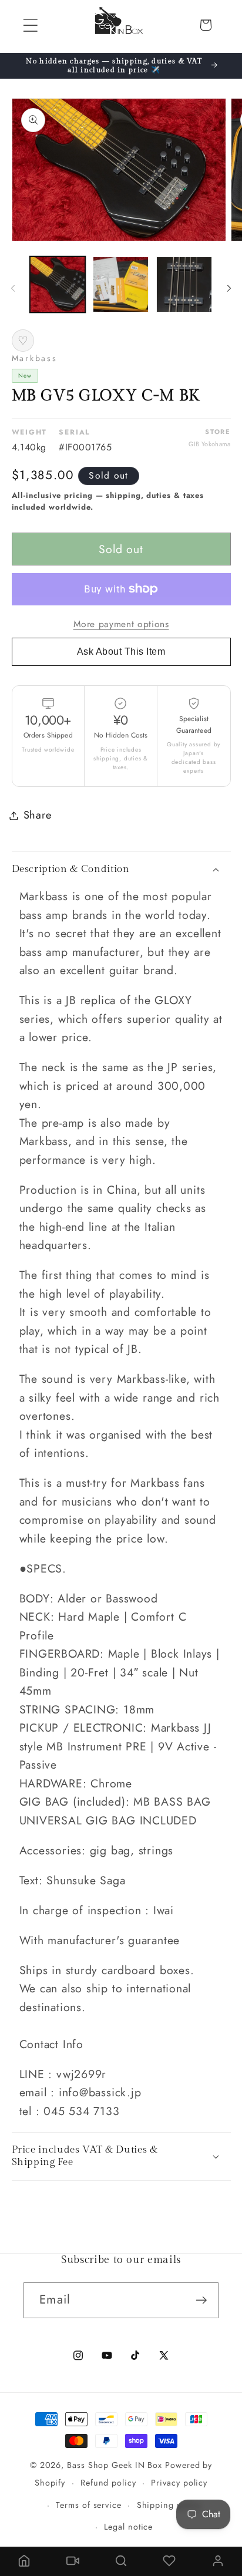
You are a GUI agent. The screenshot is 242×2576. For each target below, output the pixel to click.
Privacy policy (179, 2483)
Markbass (35, 358)
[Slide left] (13, 288)
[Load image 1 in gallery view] (58, 284)
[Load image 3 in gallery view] (184, 284)
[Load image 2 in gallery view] (121, 284)
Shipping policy (169, 2505)
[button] (30, 25)
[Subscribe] (201, 2300)
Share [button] (38, 815)
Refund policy (108, 2483)
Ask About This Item (121, 651)
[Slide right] (229, 288)
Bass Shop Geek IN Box (115, 2465)
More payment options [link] (121, 624)
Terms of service (89, 2505)
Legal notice (128, 2527)
